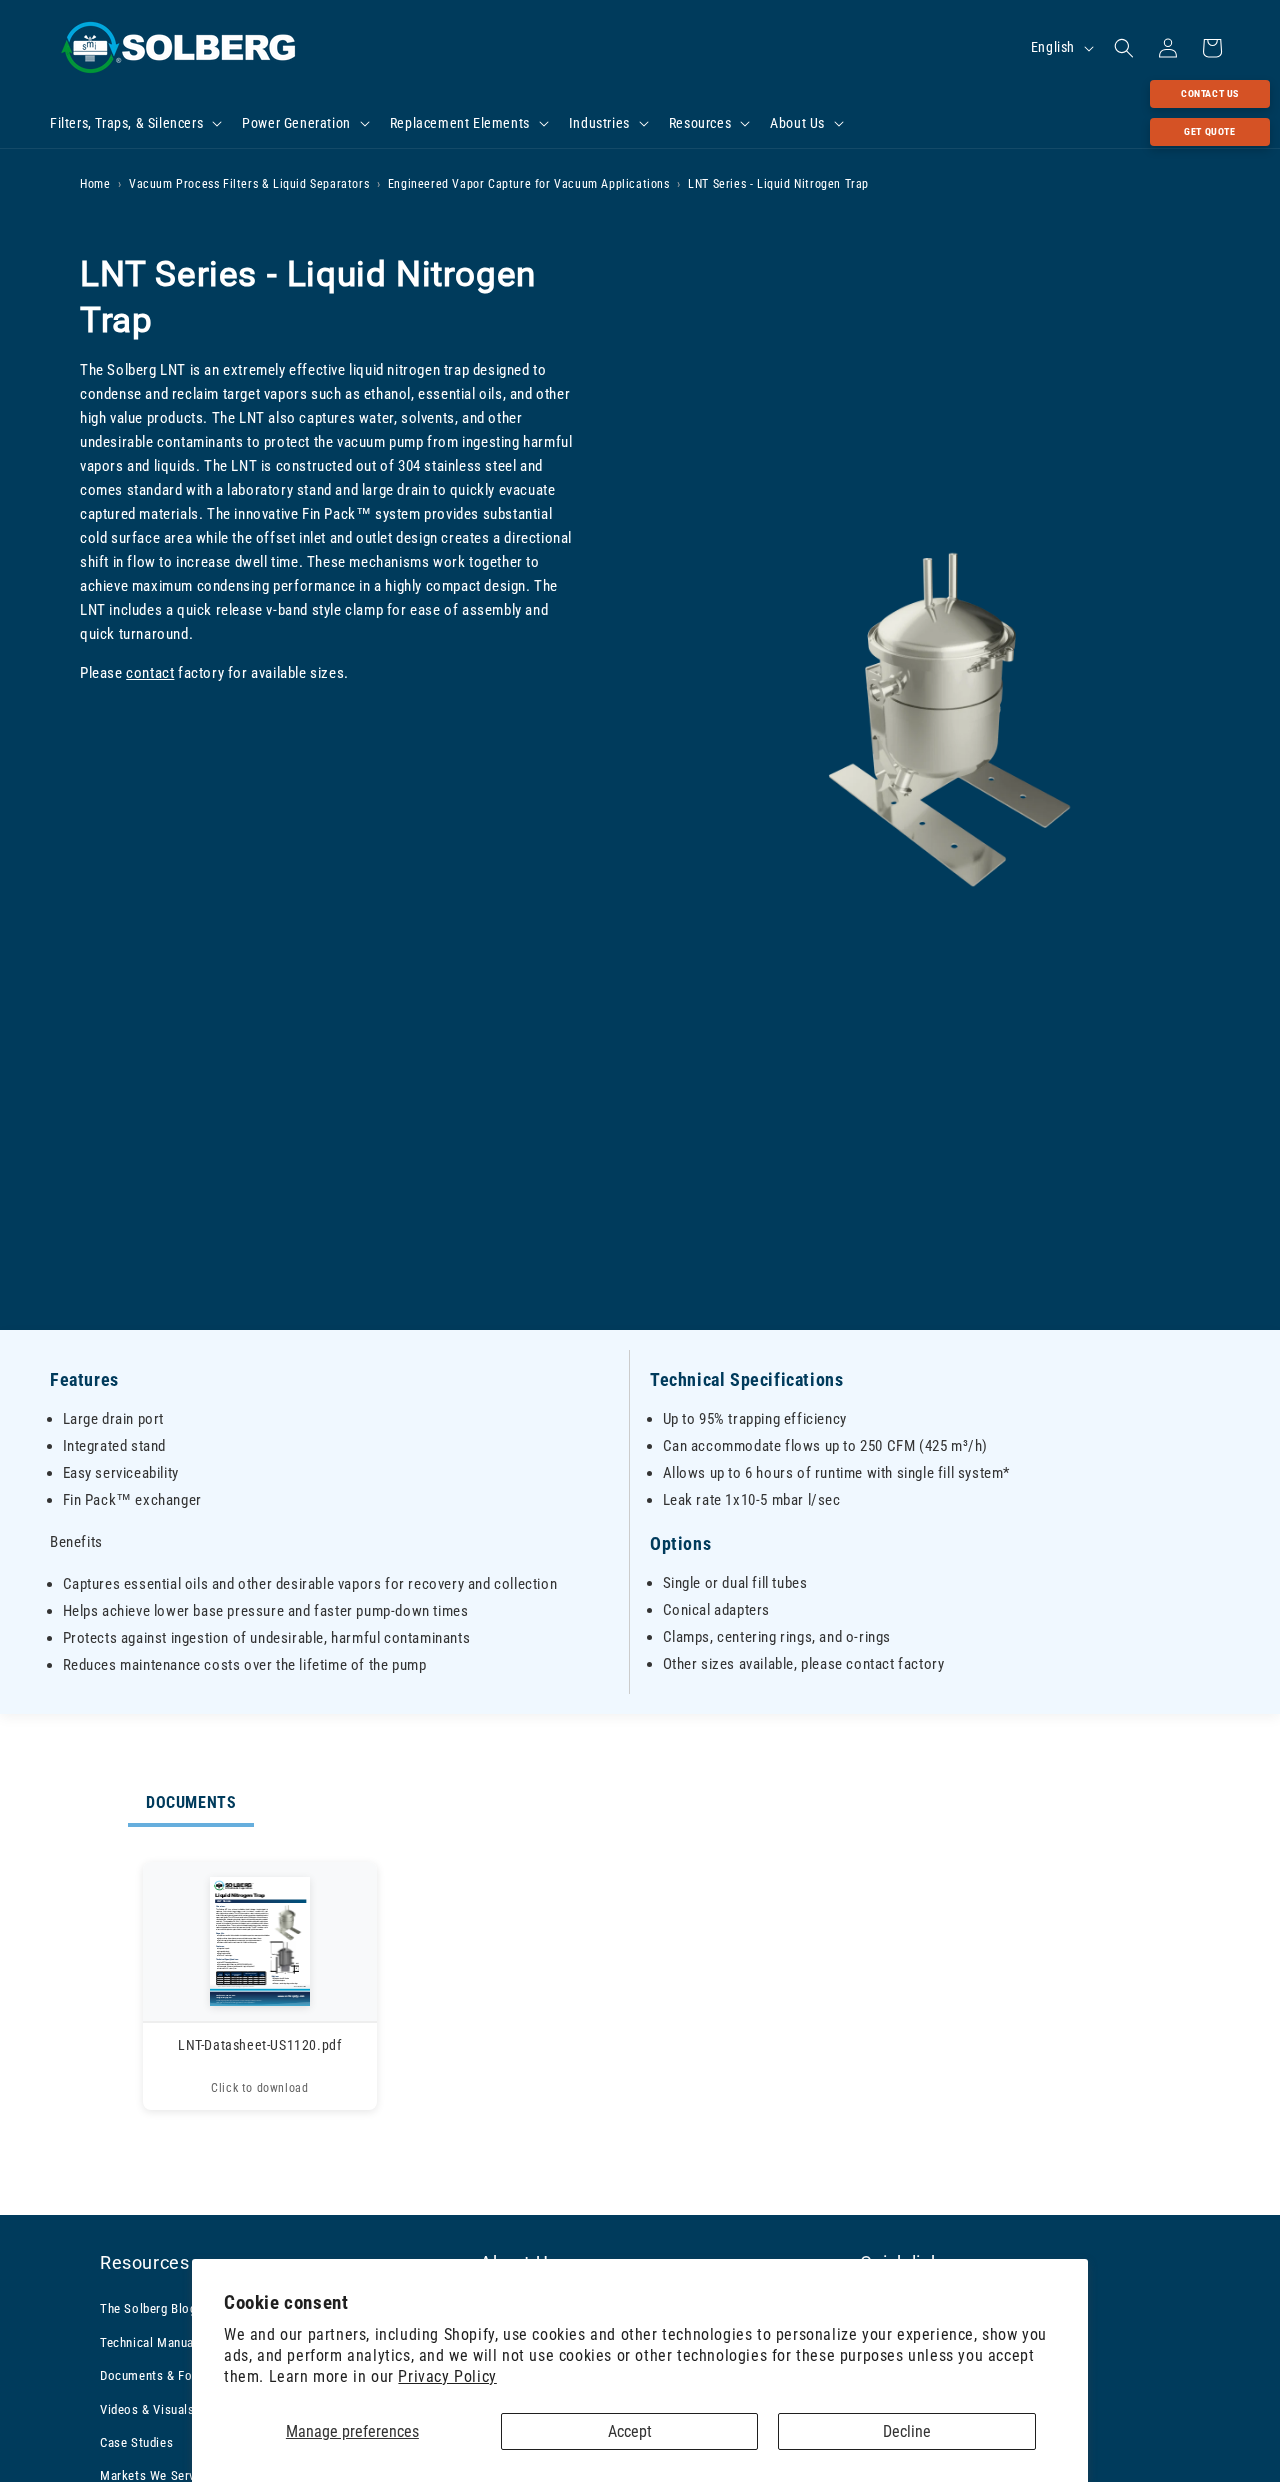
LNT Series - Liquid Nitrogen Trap (778, 184)
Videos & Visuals (147, 2408)
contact (150, 673)
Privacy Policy (447, 2376)
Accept (630, 2431)
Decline (907, 2431)
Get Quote (1209, 131)
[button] (134, 123)
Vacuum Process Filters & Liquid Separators (249, 184)
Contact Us (1210, 93)
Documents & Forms (157, 2375)
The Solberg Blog (148, 2308)
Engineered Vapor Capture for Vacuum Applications (529, 184)
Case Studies (136, 2442)
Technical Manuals (152, 2341)
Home (95, 184)
